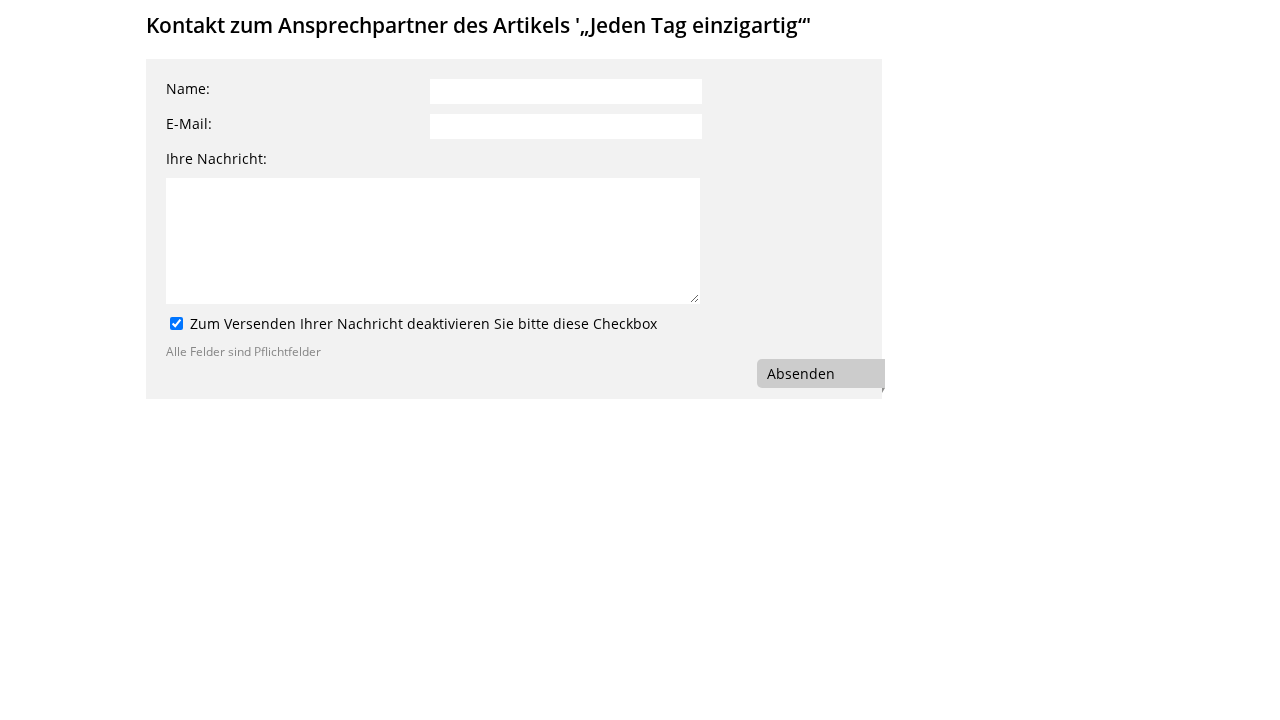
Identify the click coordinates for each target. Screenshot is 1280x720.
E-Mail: (189, 123)
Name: (188, 88)
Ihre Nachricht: (216, 158)
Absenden (801, 373)
